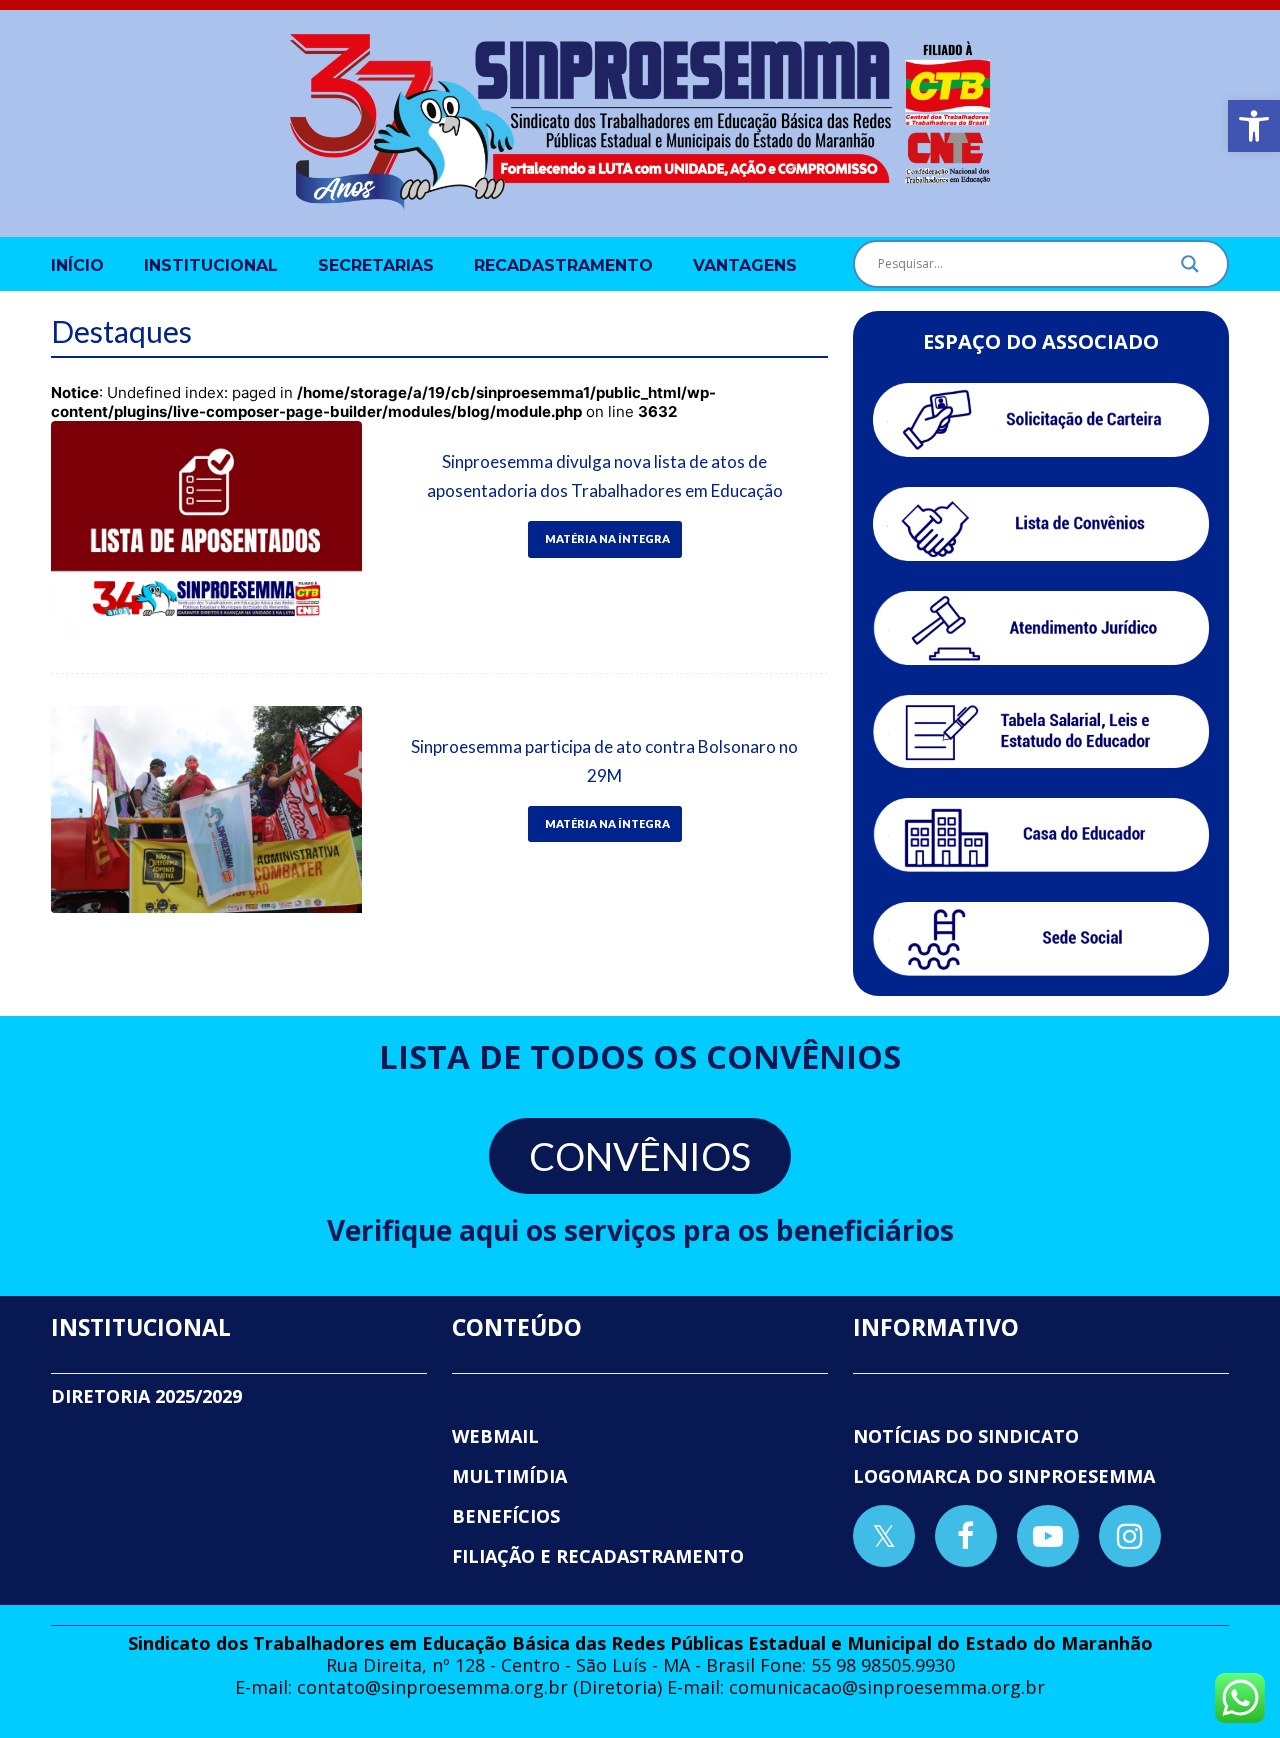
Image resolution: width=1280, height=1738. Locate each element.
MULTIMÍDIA (509, 1476)
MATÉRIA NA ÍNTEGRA (607, 538)
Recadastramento (563, 265)
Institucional (211, 265)
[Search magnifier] (1190, 269)
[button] (1254, 126)
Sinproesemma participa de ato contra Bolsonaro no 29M (604, 761)
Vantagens (745, 265)
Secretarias (376, 265)
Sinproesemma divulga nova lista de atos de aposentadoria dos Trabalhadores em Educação (605, 476)
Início (77, 265)
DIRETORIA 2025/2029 (146, 1396)
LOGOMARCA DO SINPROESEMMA (1004, 1476)
